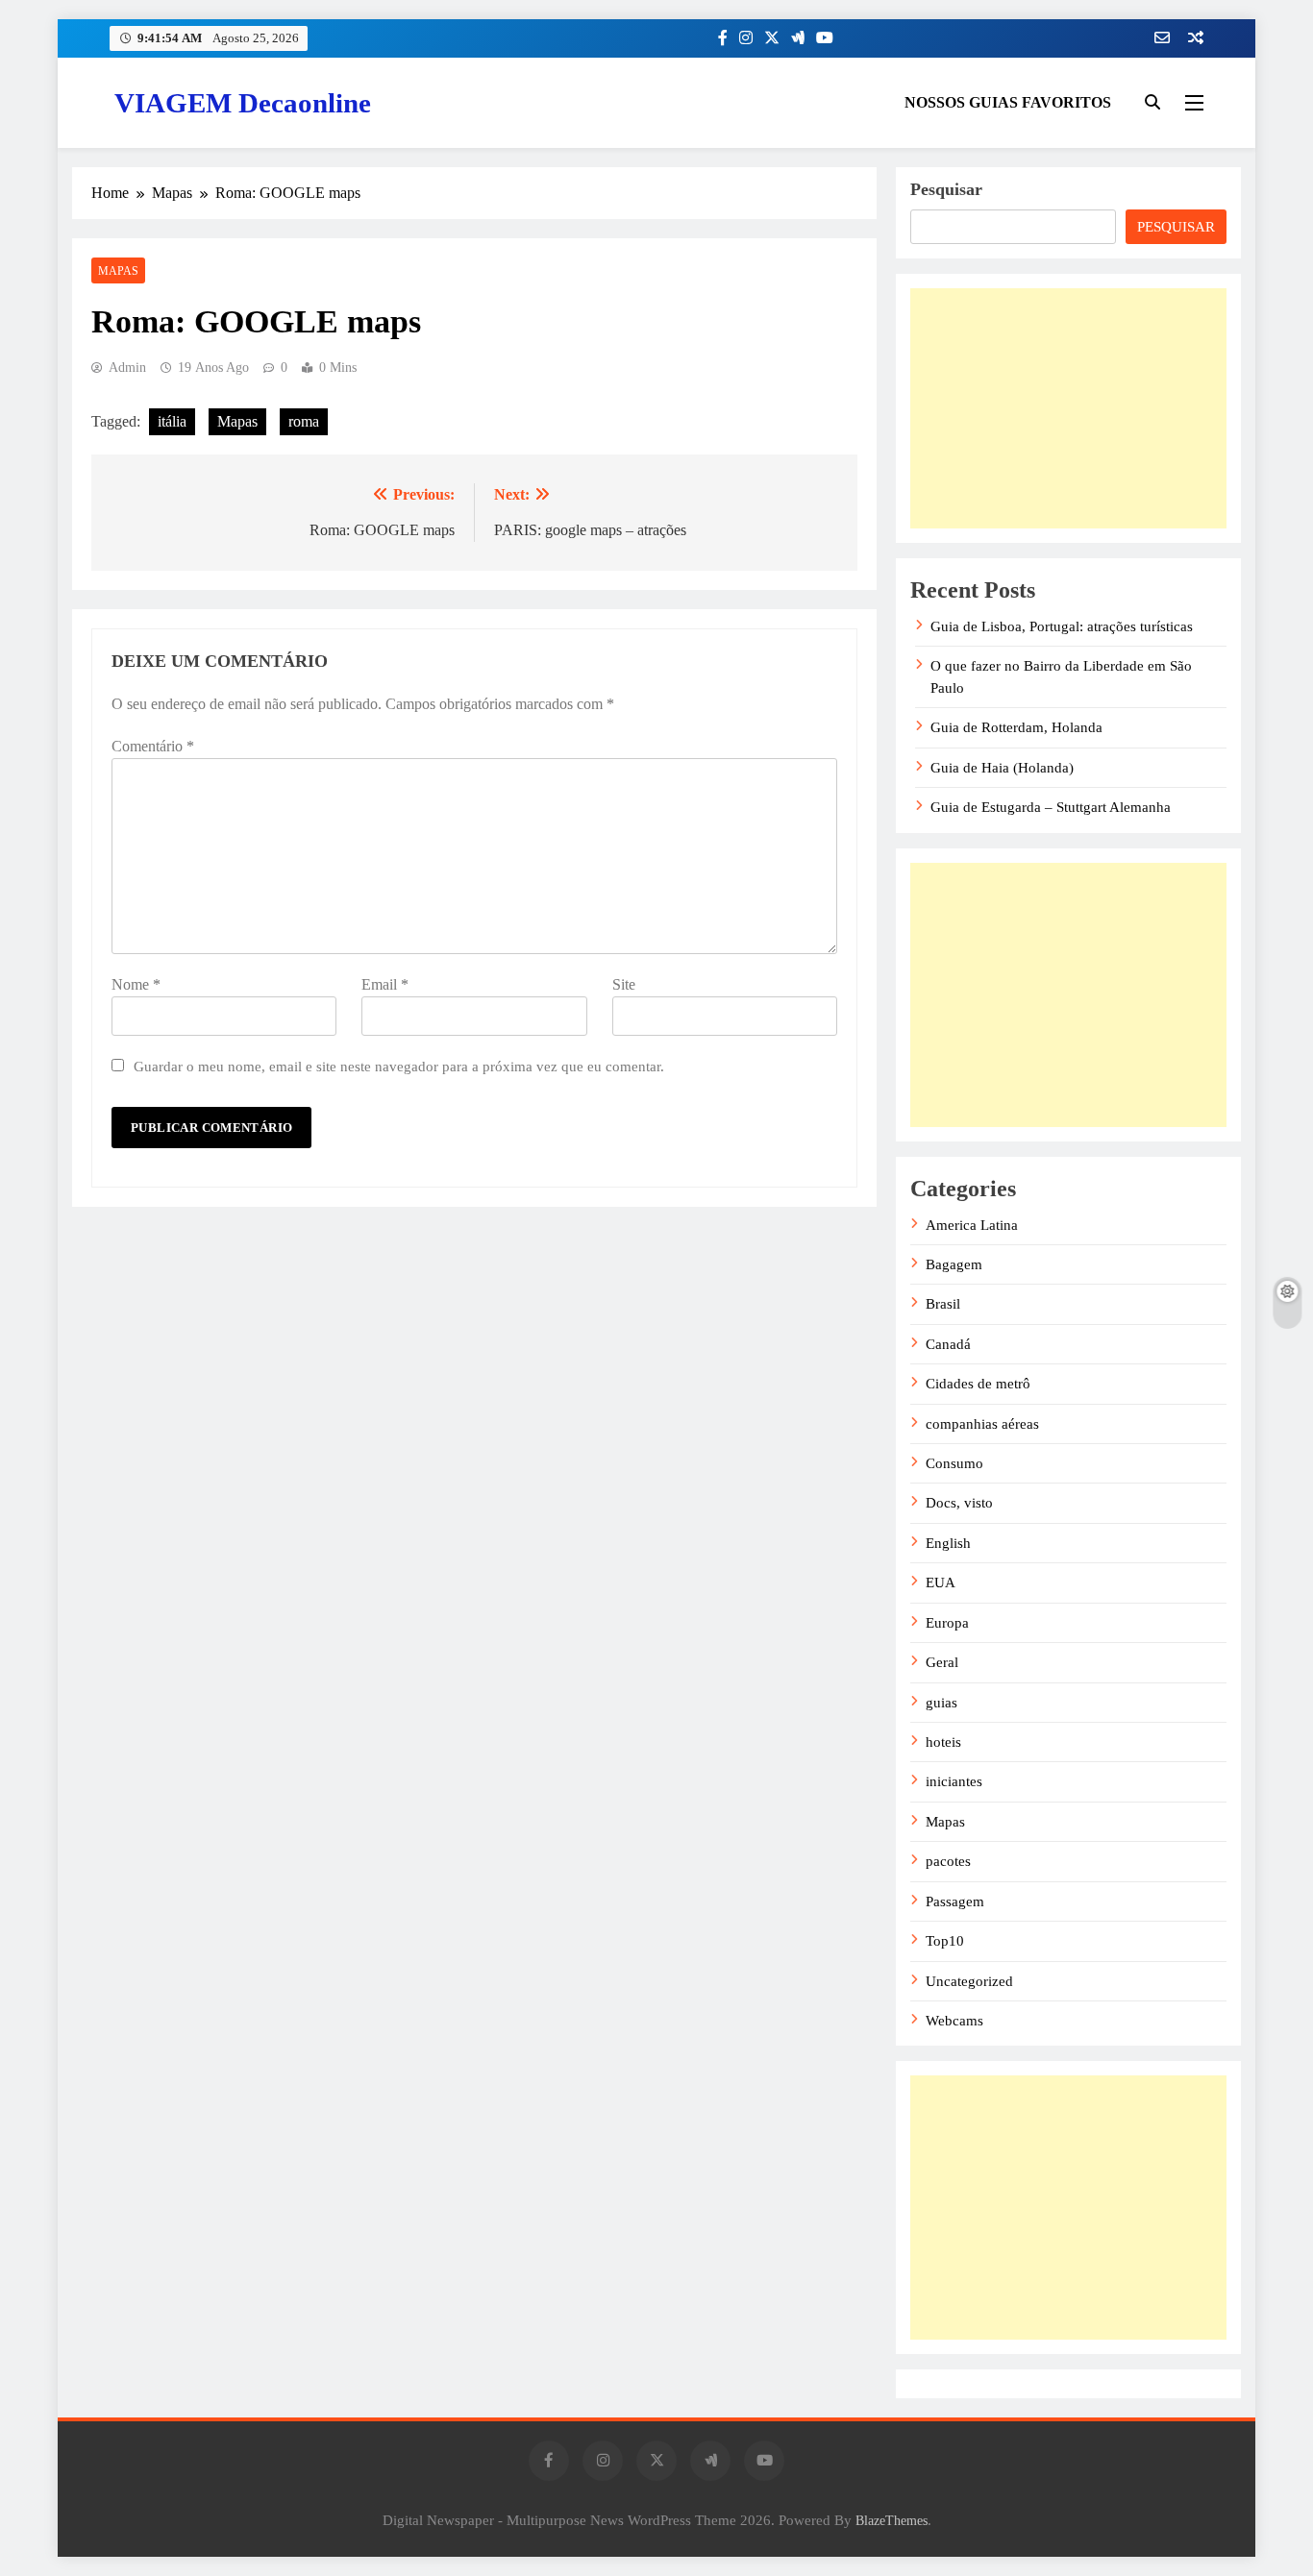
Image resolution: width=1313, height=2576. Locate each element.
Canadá (948, 1344)
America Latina (972, 1225)
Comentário (153, 746)
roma (304, 421)
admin (127, 368)
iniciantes (954, 1781)
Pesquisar (946, 189)
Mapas (118, 271)
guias (941, 1703)
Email (385, 984)
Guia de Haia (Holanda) (1002, 768)
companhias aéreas (982, 1424)
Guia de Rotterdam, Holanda (1016, 727)
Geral (942, 1662)
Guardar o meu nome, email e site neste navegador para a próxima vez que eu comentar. (399, 1066)
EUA (941, 1582)
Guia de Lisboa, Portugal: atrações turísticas (1062, 626)
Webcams (954, 2021)
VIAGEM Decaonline (243, 103)
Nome (136, 984)
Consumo (954, 1463)
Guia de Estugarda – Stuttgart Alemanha (1051, 807)
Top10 (945, 1941)
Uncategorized (969, 1981)
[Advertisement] (1068, 408)
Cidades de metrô (978, 1384)
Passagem (955, 1901)
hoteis (943, 1742)
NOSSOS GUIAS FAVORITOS (1008, 102)
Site (624, 984)
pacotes (948, 1861)
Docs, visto (959, 1503)
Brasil (943, 1304)
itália (172, 421)
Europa (947, 1623)
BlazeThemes (892, 2520)
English (948, 1543)
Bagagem (954, 1264)
